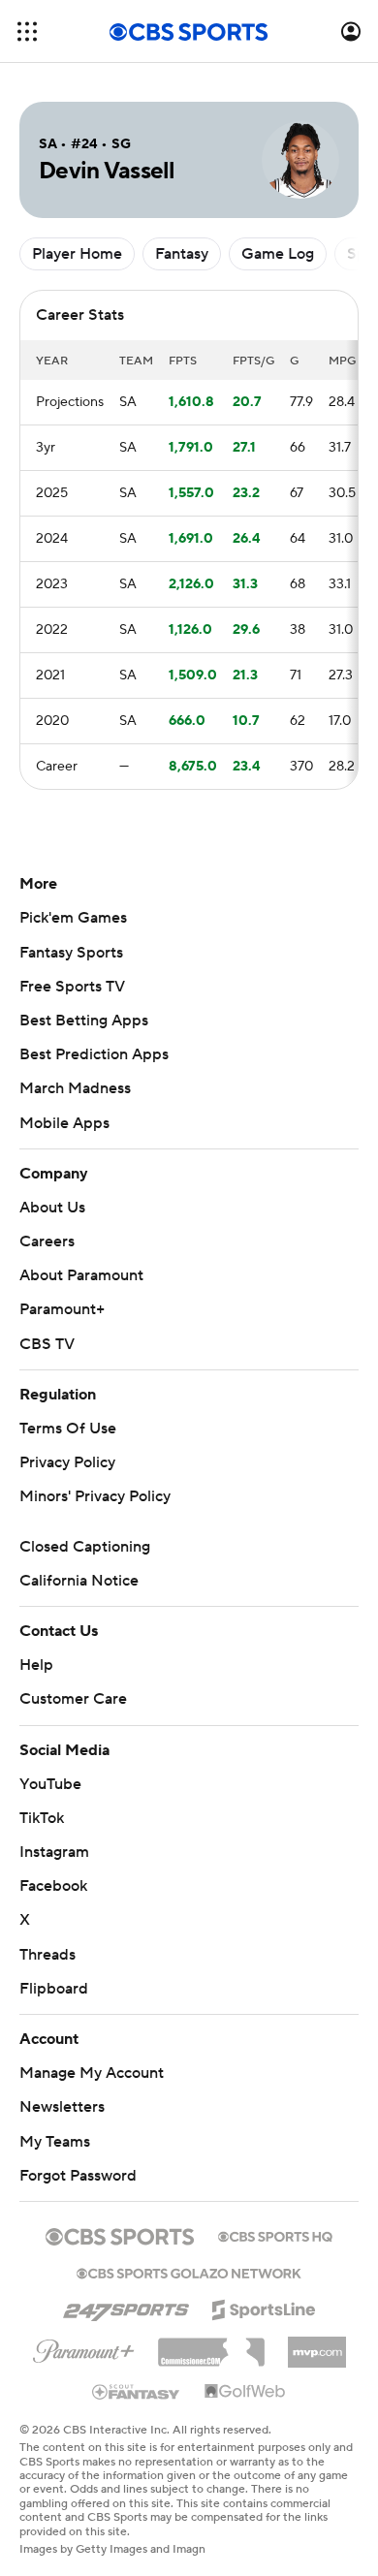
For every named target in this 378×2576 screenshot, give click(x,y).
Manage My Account (92, 2073)
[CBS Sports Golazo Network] (189, 2272)
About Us (52, 1208)
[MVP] (317, 2344)
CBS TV (47, 1344)
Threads (47, 1955)
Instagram (54, 1852)
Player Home (77, 254)
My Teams (55, 2142)
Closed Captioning (85, 1547)
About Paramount (81, 1275)
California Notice (79, 1581)
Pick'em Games (73, 918)
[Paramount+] (84, 2347)
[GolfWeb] (245, 2392)
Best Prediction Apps (94, 1054)
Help (36, 1665)
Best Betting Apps (84, 1021)
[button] (27, 31)
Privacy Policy (67, 1462)
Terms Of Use (68, 1429)
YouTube (50, 1784)
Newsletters (62, 2107)
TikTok (42, 1818)
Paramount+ (62, 1309)
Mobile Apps (64, 1123)
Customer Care (73, 1699)
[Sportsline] (264, 2307)
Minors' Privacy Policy (95, 1496)
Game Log (278, 254)
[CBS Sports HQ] (275, 2235)
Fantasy (182, 254)
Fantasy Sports (71, 953)
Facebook (53, 1886)
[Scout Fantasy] (137, 2391)
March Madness (75, 1088)
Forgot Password (78, 2176)
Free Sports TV (72, 987)
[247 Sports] (126, 2307)
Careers (47, 1241)
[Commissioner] (211, 2345)
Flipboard (54, 1989)
